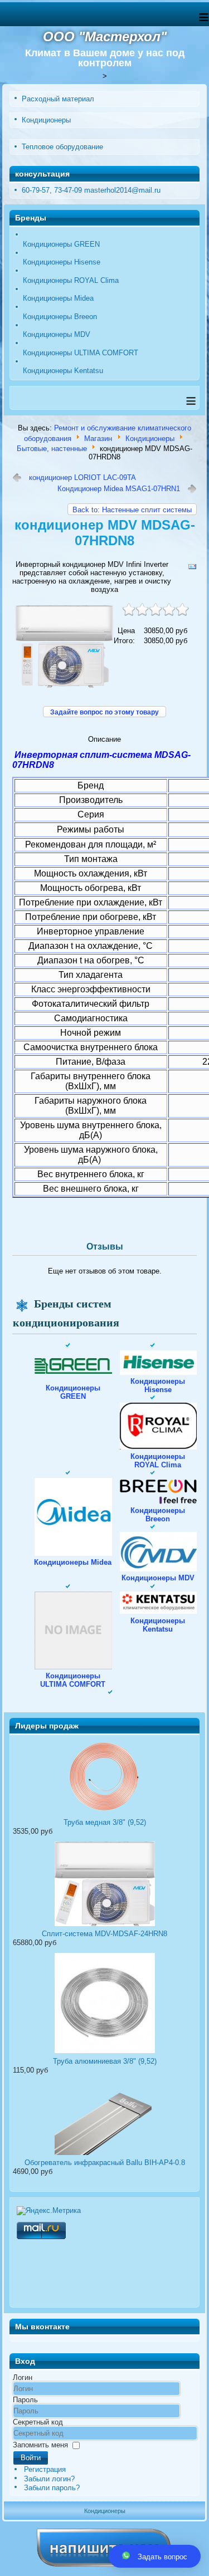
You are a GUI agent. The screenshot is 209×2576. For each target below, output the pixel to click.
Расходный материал (58, 99)
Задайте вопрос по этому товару (104, 712)
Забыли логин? (49, 2479)
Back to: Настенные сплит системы (132, 510)
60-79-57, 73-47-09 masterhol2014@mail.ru (91, 190)
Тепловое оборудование (62, 147)
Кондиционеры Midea (58, 298)
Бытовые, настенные (52, 449)
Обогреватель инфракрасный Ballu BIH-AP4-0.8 (105, 2163)
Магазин (98, 438)
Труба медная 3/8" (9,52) (105, 1822)
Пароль (25, 2400)
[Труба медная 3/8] (104, 1814)
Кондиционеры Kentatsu (63, 371)
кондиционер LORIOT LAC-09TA (82, 478)
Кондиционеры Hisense (62, 262)
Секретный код (38, 2422)
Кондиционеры (46, 120)
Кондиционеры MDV (57, 334)
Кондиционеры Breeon (60, 317)
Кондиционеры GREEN (61, 244)
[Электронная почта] (192, 569)
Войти (31, 2458)
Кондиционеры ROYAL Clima (71, 280)
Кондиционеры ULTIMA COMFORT (81, 353)
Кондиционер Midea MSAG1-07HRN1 (119, 489)
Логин (23, 2377)
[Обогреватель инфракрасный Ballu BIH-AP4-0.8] (104, 2154)
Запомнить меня (40, 2445)
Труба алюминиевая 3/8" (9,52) (105, 2061)
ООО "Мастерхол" (105, 36)
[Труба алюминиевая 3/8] (104, 2053)
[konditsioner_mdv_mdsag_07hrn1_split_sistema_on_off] (64, 687)
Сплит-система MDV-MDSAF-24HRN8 (104, 1934)
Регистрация (45, 2469)
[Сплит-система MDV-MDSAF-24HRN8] (104, 1925)
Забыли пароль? (52, 2488)
